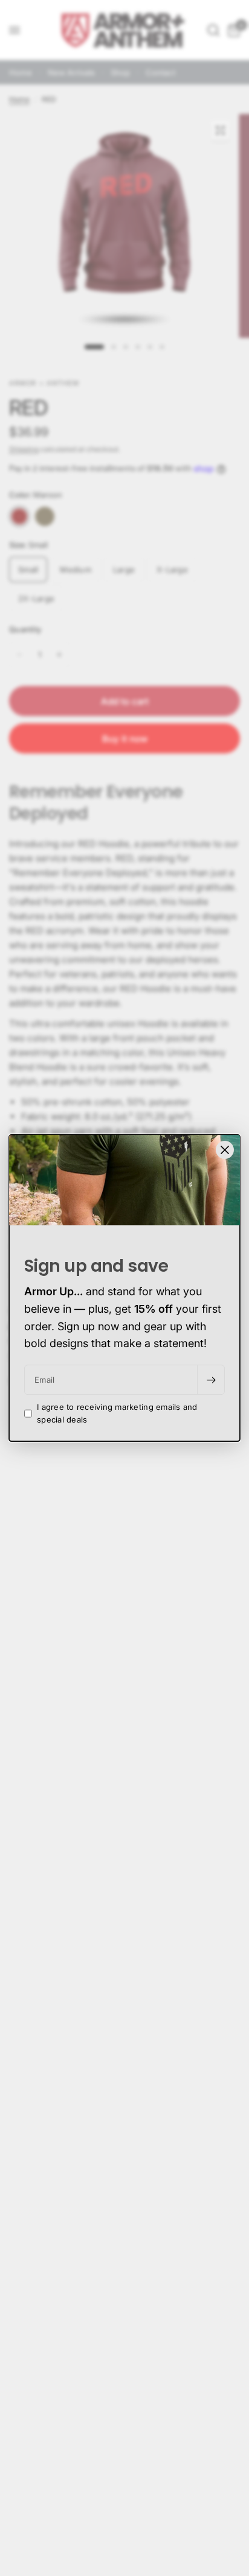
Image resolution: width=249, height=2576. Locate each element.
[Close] (225, 1150)
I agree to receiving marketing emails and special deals (117, 1413)
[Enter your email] (211, 1380)
